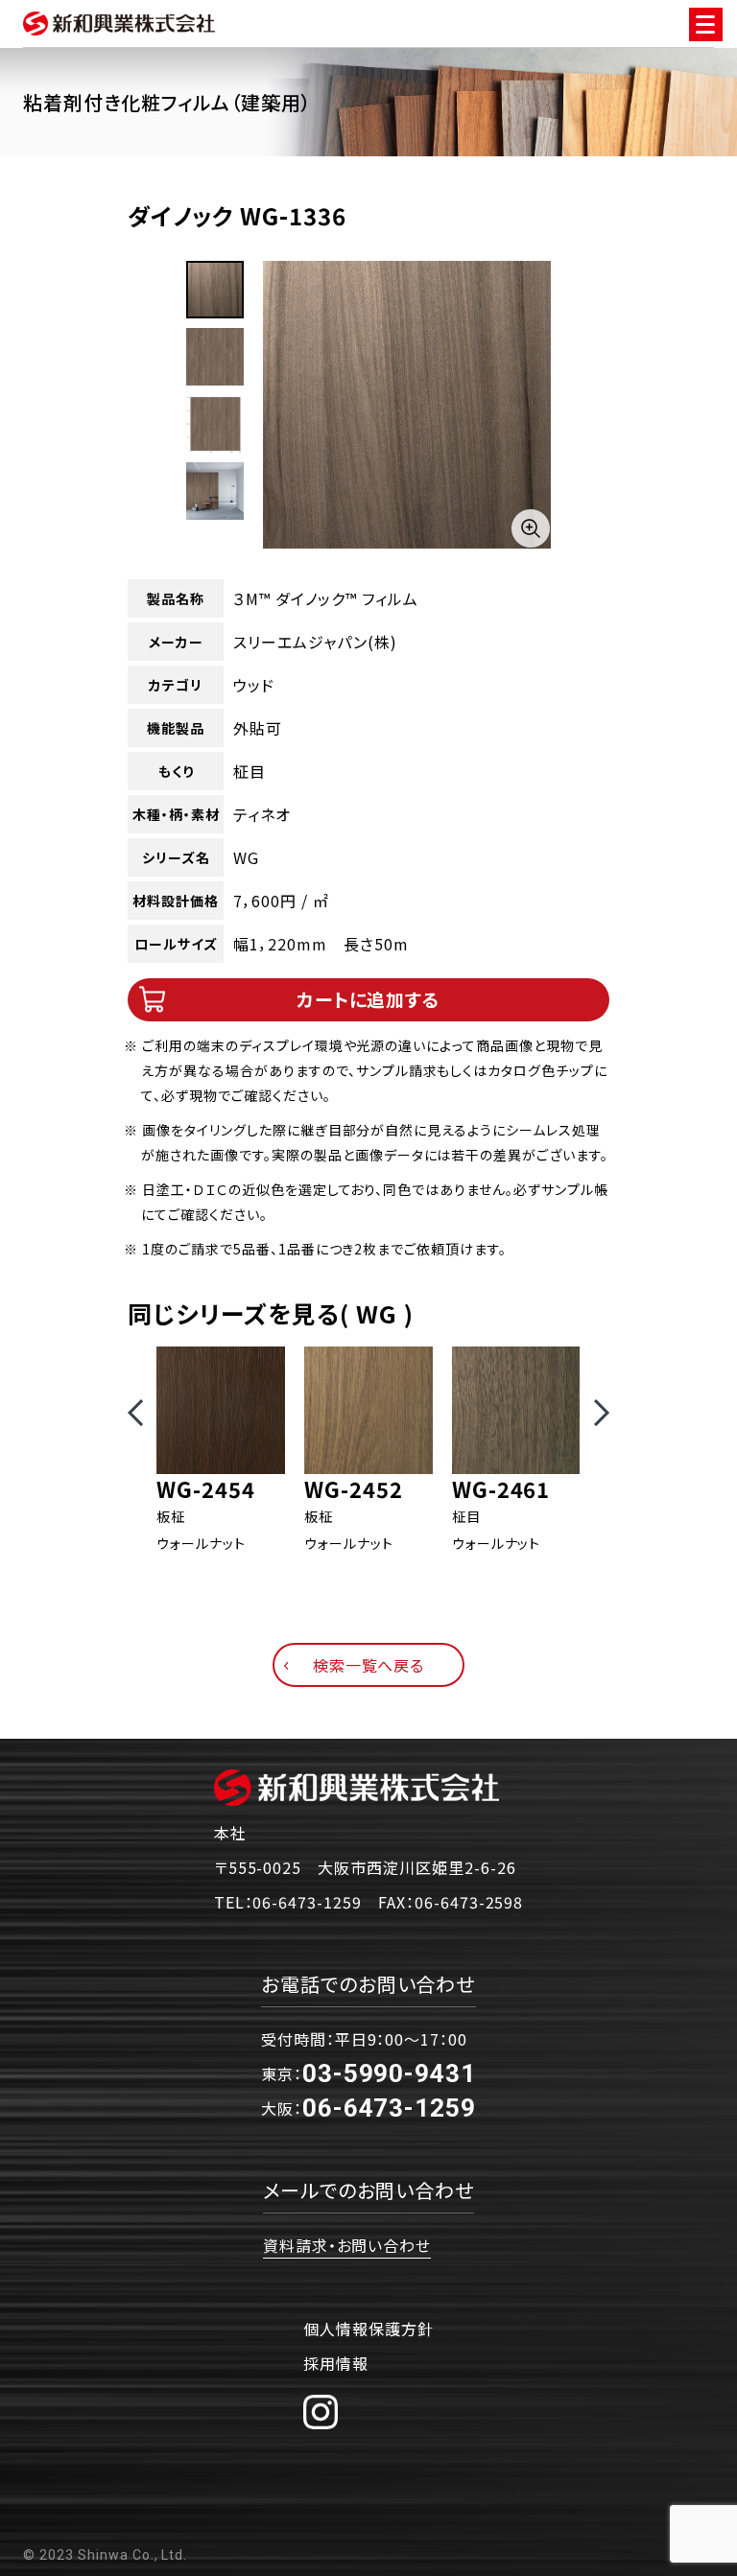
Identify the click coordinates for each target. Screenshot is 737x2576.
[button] (135, 1413)
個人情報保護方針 (368, 2329)
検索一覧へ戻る (369, 1665)
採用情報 (336, 2363)
